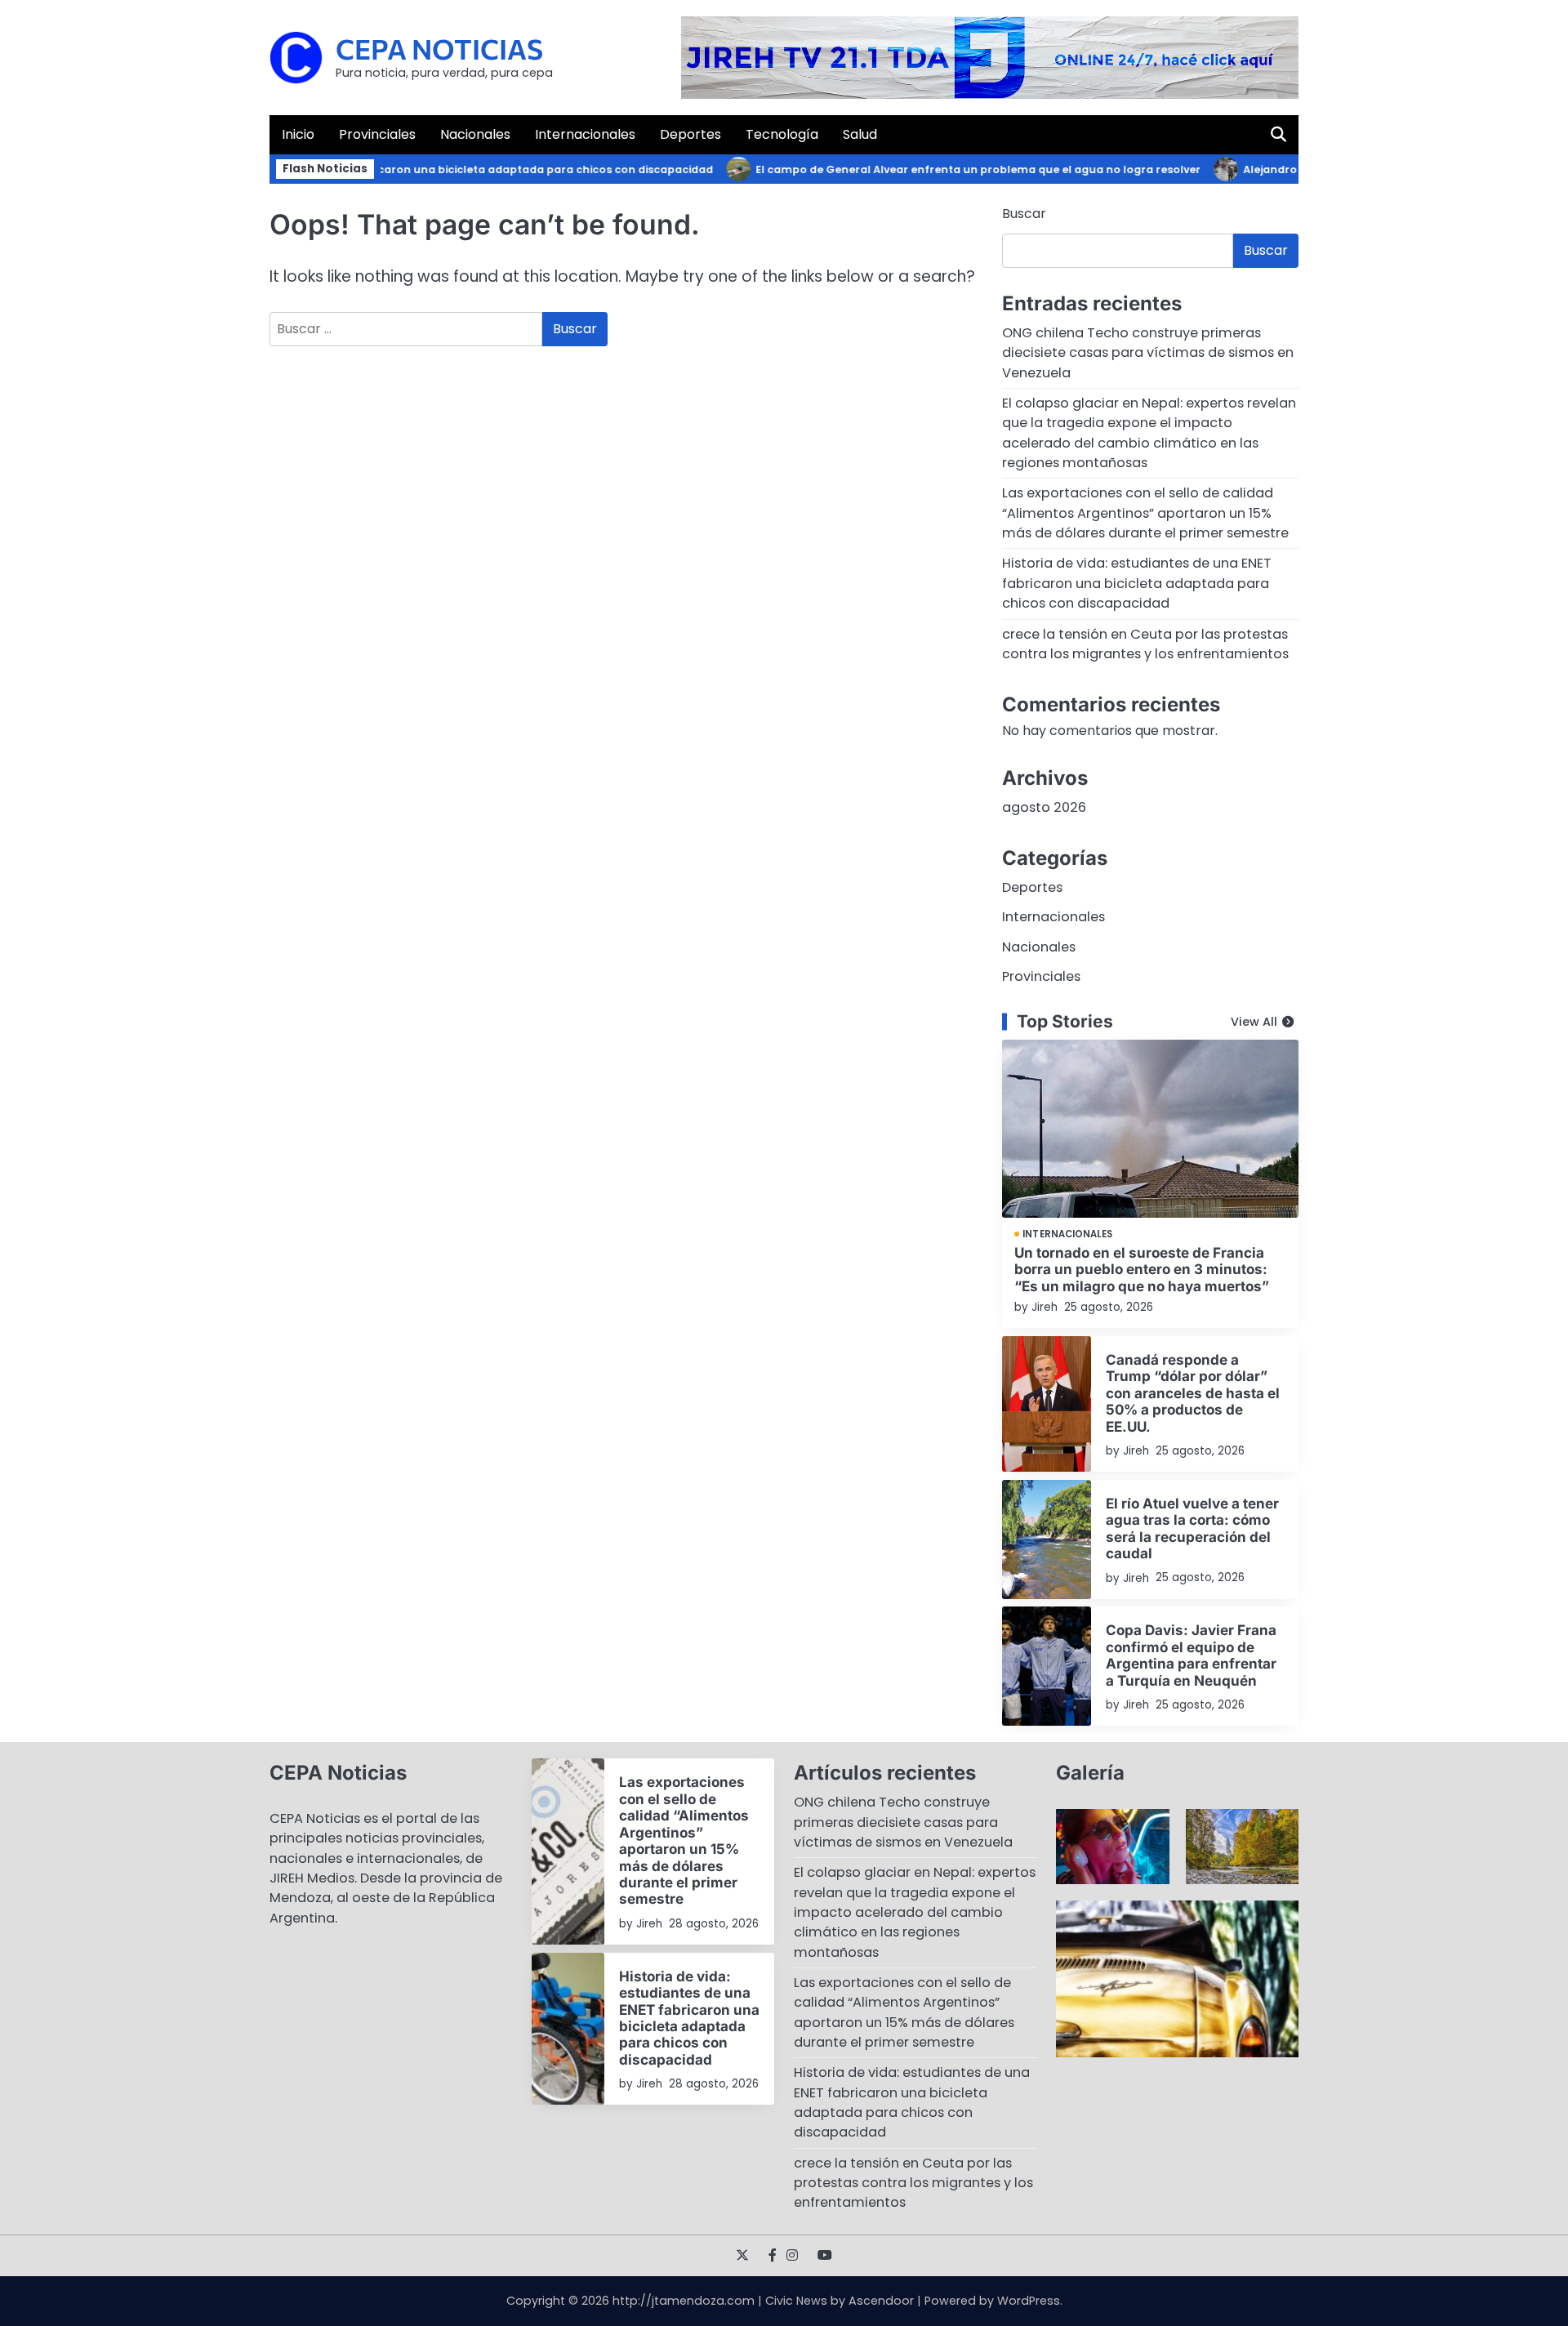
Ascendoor (881, 2301)
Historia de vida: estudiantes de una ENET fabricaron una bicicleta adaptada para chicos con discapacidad (386, 169)
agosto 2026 (1044, 807)
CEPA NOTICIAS (439, 49)
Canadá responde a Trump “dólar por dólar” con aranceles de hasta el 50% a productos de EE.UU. (1193, 1393)
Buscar (1024, 214)
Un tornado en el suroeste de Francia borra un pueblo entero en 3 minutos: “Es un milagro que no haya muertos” (1142, 1269)
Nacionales (475, 134)
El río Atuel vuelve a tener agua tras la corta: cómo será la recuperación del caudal (1192, 1528)
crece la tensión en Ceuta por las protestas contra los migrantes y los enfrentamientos (1145, 644)
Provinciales (377, 134)
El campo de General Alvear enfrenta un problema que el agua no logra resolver (946, 169)
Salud (860, 134)
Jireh (1045, 1307)
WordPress (1029, 2301)
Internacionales (585, 134)
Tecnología (782, 134)
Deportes (690, 134)
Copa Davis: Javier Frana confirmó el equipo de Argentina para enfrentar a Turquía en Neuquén (1191, 1655)
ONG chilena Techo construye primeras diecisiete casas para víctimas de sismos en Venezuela (1148, 353)
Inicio (298, 134)
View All (1254, 1022)
